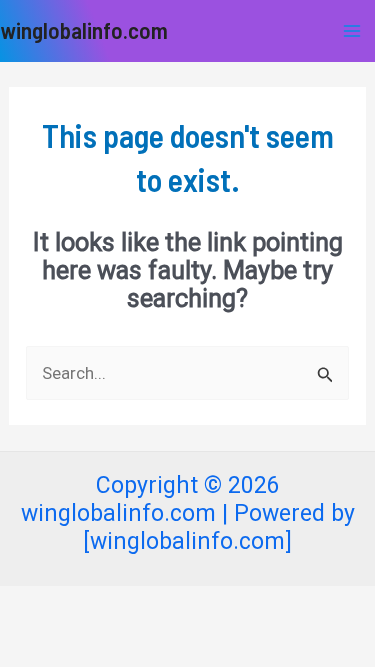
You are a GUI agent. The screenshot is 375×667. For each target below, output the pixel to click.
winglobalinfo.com (84, 30)
